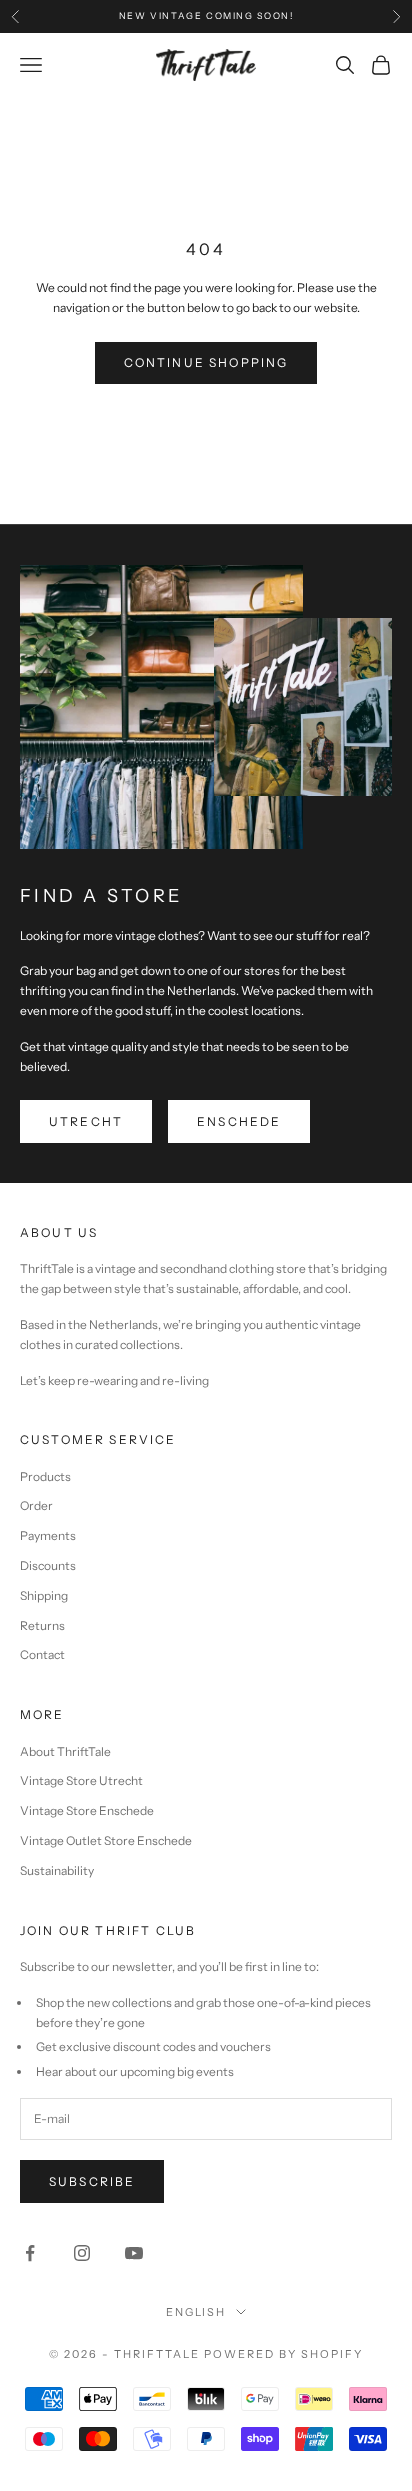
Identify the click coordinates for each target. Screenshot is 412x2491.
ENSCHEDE (239, 1121)
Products (45, 1476)
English (196, 2312)
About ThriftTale (65, 1751)
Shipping (44, 1595)
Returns (42, 1625)
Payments (48, 1535)
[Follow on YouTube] (134, 2253)
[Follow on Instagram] (82, 2253)
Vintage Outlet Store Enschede (106, 1840)
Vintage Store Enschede (87, 1810)
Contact (42, 1654)
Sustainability (57, 1870)
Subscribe (92, 2181)
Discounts (48, 1565)
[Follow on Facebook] (30, 2253)
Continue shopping (206, 362)
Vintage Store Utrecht (81, 1780)
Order (36, 1505)
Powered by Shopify (283, 2354)
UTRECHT (86, 1121)
